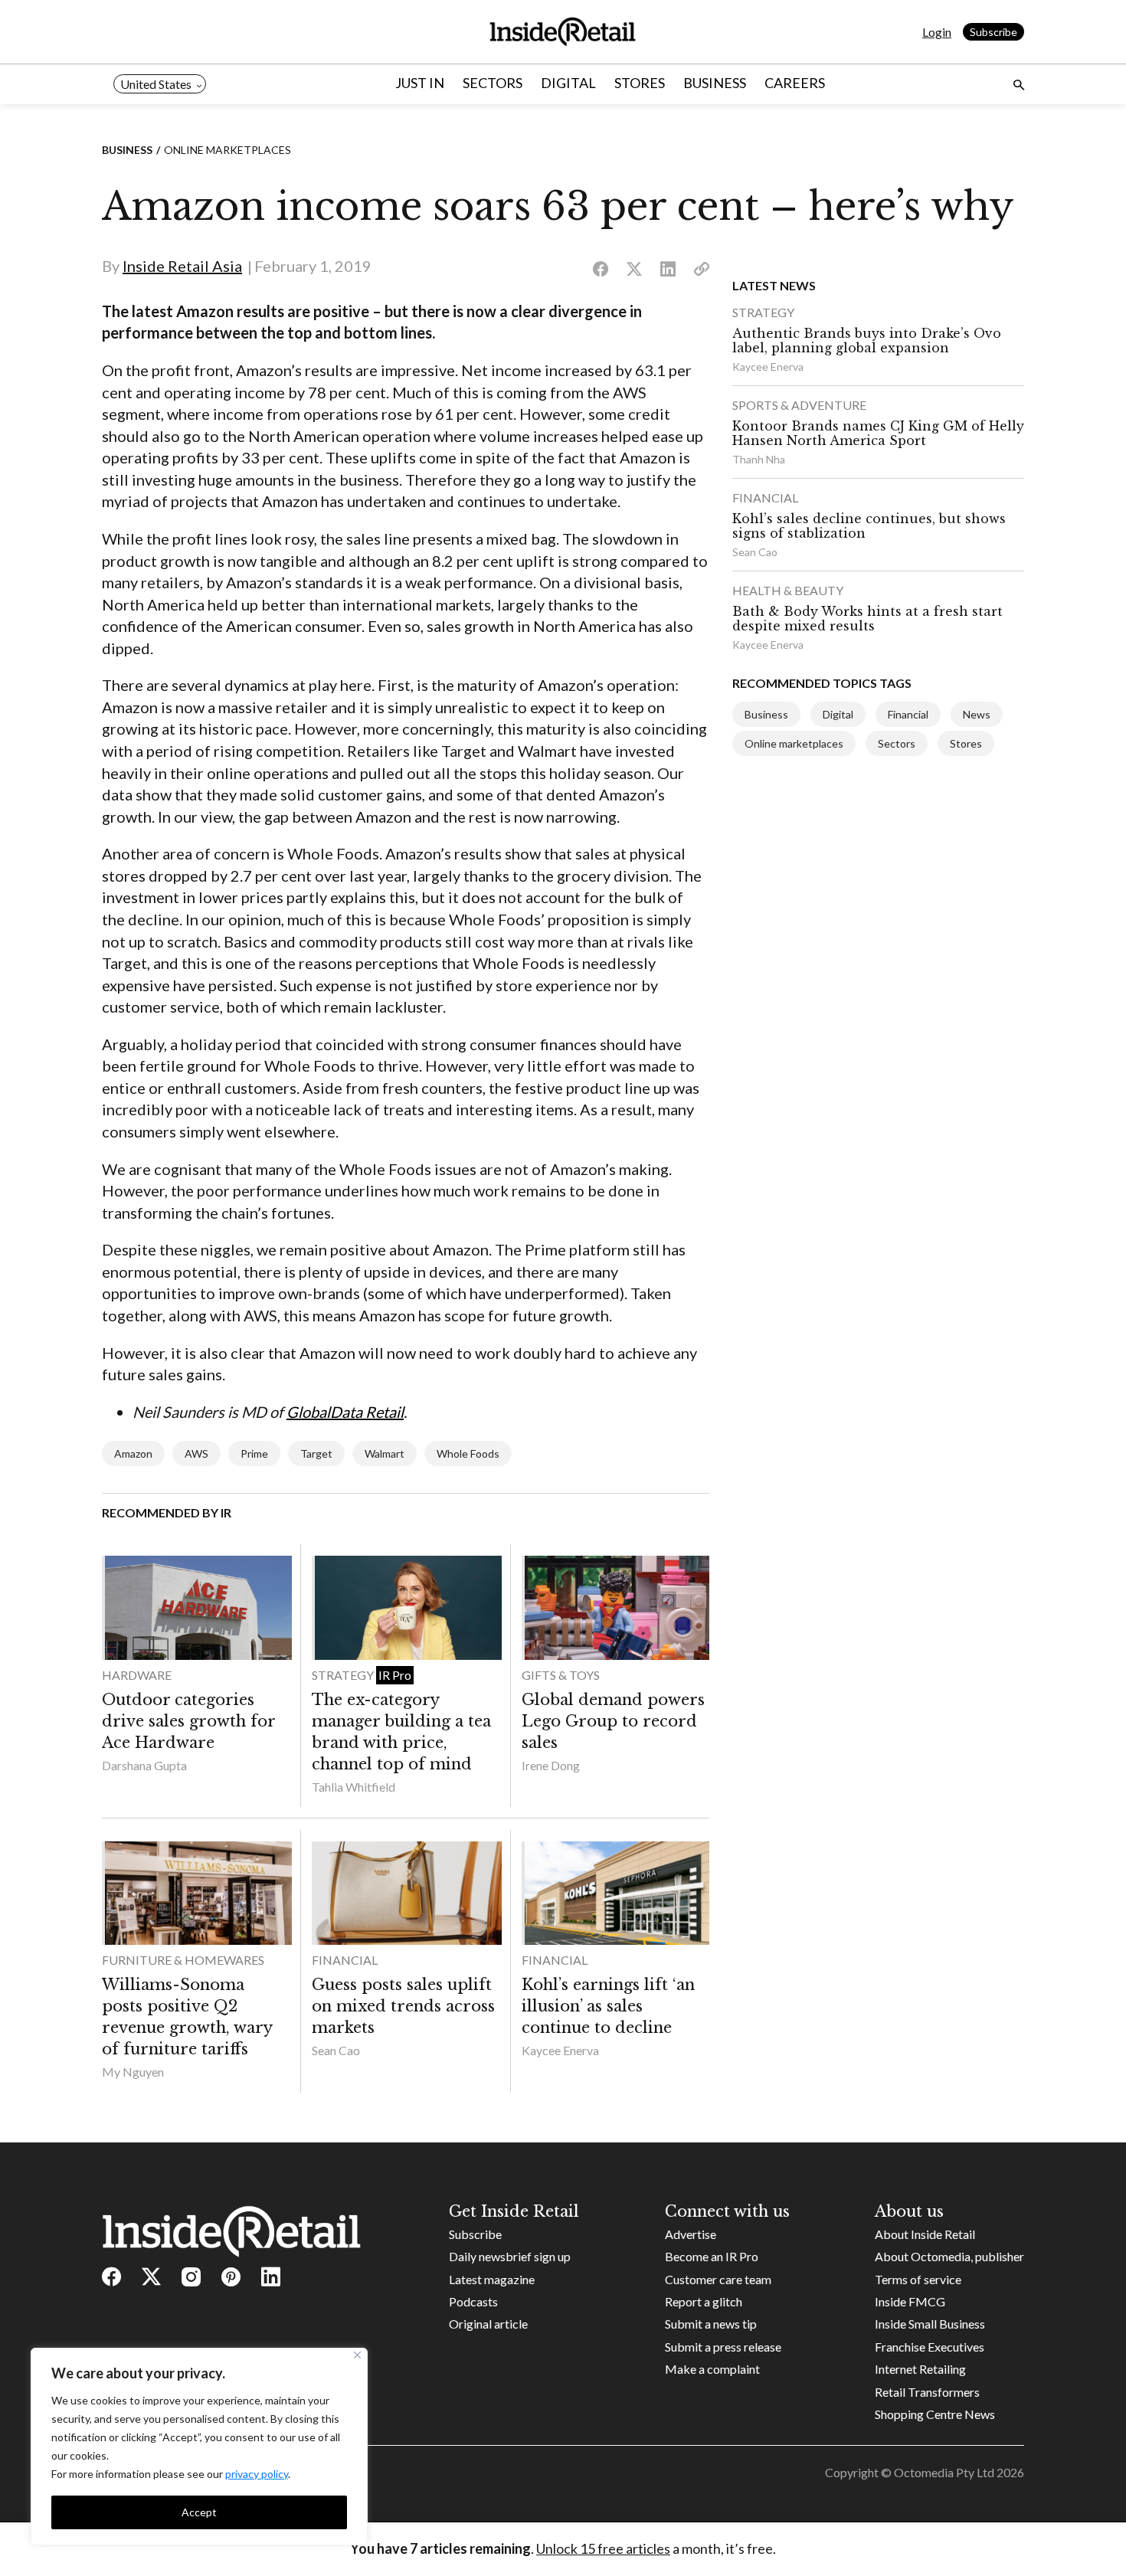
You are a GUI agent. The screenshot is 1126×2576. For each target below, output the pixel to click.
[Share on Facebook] (601, 270)
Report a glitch (704, 2301)
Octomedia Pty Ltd (944, 2472)
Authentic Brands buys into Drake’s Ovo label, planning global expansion (867, 340)
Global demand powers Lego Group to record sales (613, 1721)
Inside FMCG (910, 2301)
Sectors (493, 83)
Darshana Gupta (144, 1765)
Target (316, 1453)
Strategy (344, 1675)
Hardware (137, 1675)
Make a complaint (712, 2369)
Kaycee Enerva (560, 2050)
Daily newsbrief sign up (510, 2256)
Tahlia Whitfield (354, 1787)
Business (715, 83)
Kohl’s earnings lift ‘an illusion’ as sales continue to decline (608, 2006)
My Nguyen (133, 2072)
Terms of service (918, 2279)
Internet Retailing (920, 2369)
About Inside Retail (925, 2234)
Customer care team (718, 2279)
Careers (795, 83)
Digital (568, 83)
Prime (254, 1453)
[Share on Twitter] (634, 270)
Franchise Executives (930, 2347)
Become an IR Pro (712, 2256)
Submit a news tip (711, 2324)
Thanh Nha (759, 459)
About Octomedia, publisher (949, 2256)
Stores (640, 83)
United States (156, 84)
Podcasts (473, 2301)
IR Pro (395, 1675)
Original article (488, 2324)
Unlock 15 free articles (603, 2548)
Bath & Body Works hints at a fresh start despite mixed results (867, 619)
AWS (196, 1453)
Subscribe (993, 32)
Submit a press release (723, 2347)
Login (937, 32)
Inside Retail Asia (182, 266)
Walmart (385, 1453)
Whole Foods (468, 1453)
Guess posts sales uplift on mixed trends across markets (403, 2006)
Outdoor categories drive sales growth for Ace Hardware (188, 1721)
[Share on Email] (702, 270)
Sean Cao (336, 2050)
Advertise (691, 2234)
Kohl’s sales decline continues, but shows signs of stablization (869, 526)
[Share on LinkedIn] (668, 270)
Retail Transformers (927, 2392)
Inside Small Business (930, 2324)
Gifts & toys (561, 1675)
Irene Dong (551, 1765)
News (977, 714)
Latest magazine (492, 2279)
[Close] (357, 2355)
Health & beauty (788, 590)
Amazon (133, 1453)
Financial (345, 1960)
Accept (199, 2512)
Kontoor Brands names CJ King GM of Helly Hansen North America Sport (878, 433)
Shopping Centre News (935, 2414)
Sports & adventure (799, 405)
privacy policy (257, 2474)
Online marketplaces (227, 150)
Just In (420, 83)
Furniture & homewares (183, 1960)
